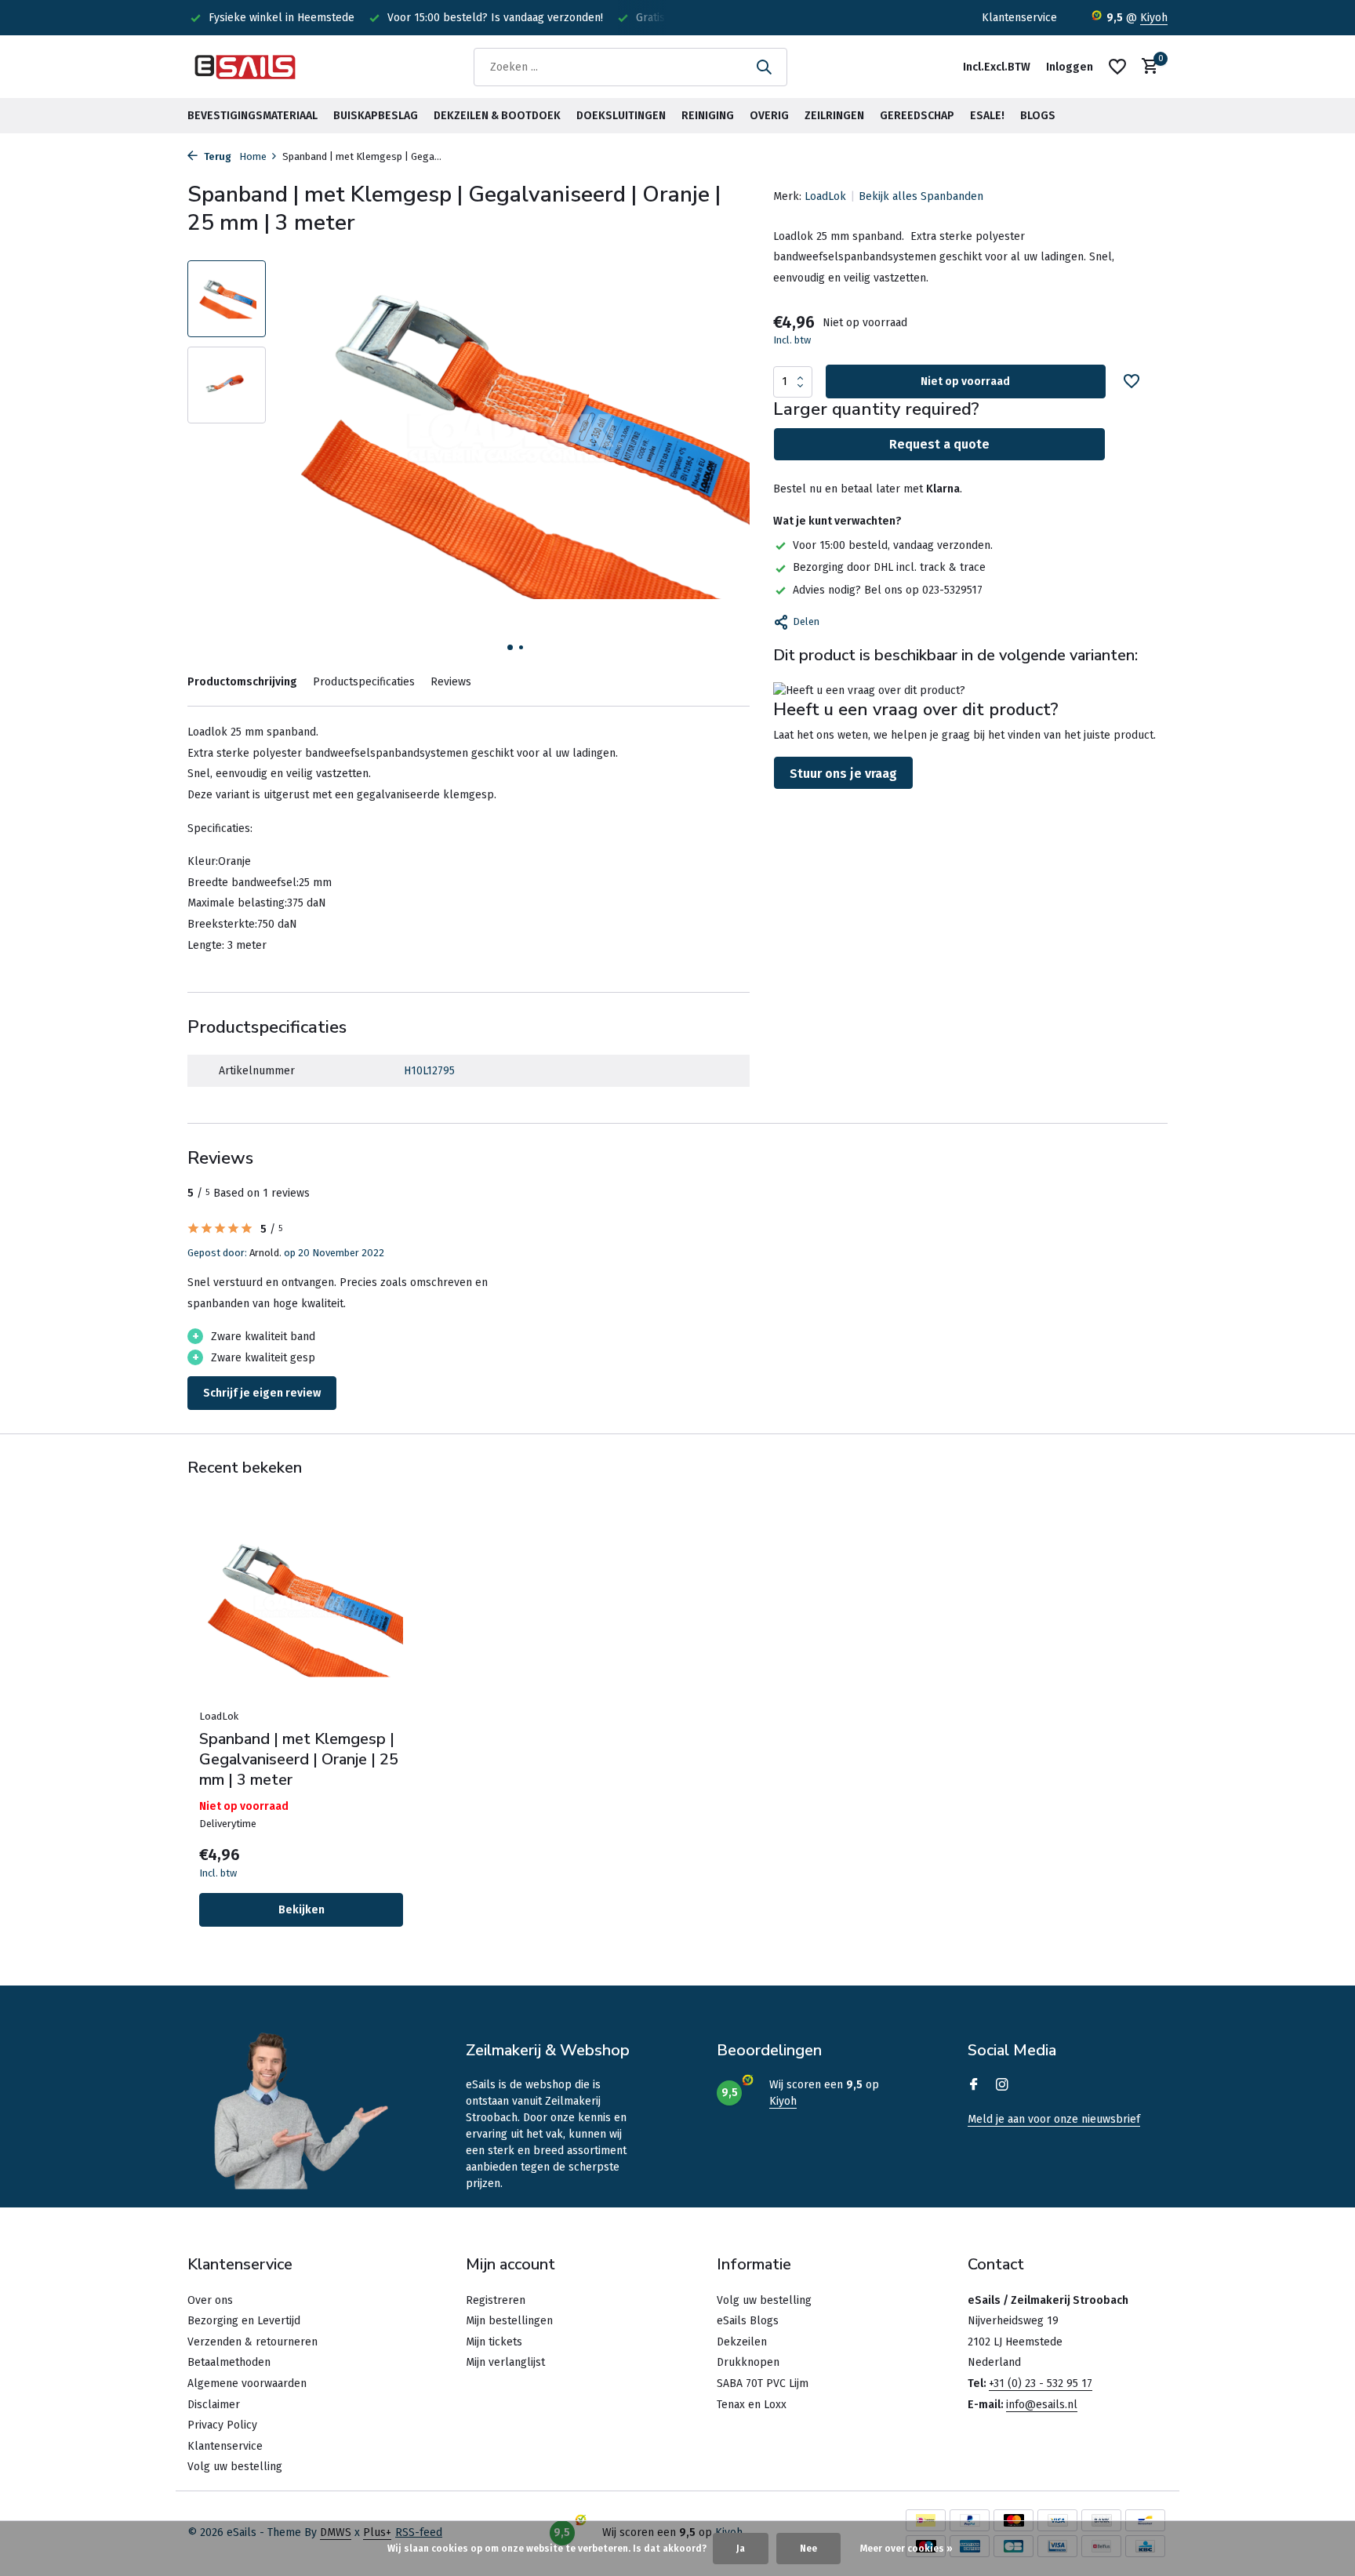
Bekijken (302, 1910)
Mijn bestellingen (509, 2321)
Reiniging (708, 116)
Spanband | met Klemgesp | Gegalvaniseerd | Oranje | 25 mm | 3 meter (299, 1760)
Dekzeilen (742, 2342)
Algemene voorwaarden (247, 2383)
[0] (1146, 67)
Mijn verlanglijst (505, 2362)
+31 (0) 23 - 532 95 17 (1041, 2383)
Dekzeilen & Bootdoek (497, 116)
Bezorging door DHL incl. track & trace (889, 567)
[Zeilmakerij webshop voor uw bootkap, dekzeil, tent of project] (246, 67)
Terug (216, 156)
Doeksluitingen (621, 116)
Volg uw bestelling (235, 2467)
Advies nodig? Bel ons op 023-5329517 (888, 590)
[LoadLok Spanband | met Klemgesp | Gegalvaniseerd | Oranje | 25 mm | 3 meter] (301, 1609)
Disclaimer (214, 2405)
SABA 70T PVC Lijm (763, 2383)
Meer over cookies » (906, 2549)
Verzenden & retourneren (252, 2342)
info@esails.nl (1042, 2405)
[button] (510, 647)
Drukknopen (748, 2362)
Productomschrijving (242, 682)
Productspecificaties (364, 682)
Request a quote (939, 444)
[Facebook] (974, 2086)
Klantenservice (1019, 18)
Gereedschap (917, 116)
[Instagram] (1002, 2086)
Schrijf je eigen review (262, 1393)
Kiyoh (1154, 18)
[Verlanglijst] (1117, 67)
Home (253, 156)
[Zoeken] (764, 67)
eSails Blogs (748, 2321)
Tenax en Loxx (752, 2405)
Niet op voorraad (965, 381)
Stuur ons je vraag (843, 774)
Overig (769, 116)
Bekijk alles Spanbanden (921, 196)
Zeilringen (834, 116)
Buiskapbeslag (376, 116)
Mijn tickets (494, 2342)
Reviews (451, 682)
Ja (741, 2549)
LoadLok (825, 196)
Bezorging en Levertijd (244, 2321)
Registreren (496, 2300)
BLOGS (1038, 116)
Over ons (210, 2300)
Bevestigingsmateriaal (252, 116)
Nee (808, 2549)
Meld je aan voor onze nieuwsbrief (1054, 2119)
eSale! (987, 116)
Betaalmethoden (229, 2362)
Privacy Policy (222, 2425)
